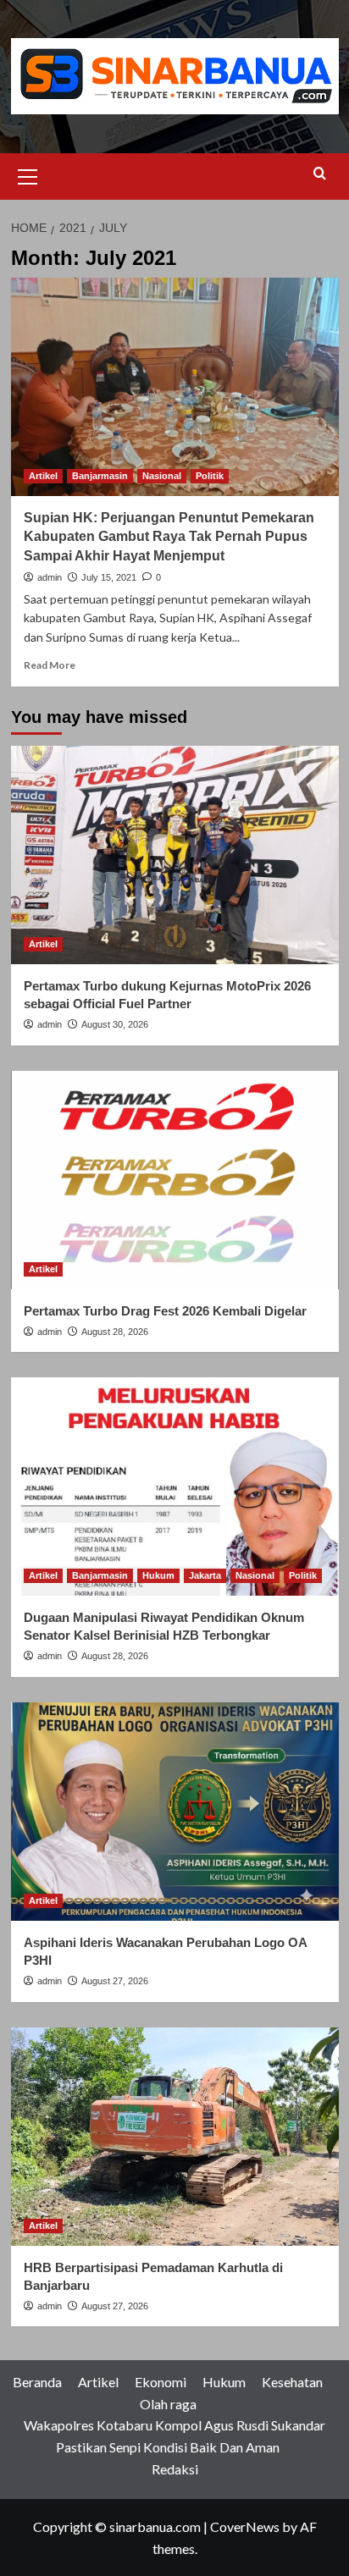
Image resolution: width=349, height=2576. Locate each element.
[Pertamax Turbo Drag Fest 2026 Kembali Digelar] (175, 1180)
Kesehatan (292, 2382)
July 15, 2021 (109, 577)
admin (50, 577)
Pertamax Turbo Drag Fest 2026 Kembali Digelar (165, 1311)
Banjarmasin (100, 476)
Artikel (43, 476)
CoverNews (245, 2526)
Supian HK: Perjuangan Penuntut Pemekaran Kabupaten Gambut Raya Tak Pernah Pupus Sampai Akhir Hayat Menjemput (169, 537)
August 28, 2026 (115, 1332)
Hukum (158, 1575)
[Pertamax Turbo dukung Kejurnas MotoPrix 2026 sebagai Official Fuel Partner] (175, 855)
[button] (28, 174)
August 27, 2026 (115, 1981)
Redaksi (175, 2469)
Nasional (162, 476)
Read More (50, 665)
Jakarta (205, 1575)
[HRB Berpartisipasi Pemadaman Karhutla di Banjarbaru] (175, 2137)
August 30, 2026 (115, 1024)
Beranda (37, 2382)
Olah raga (168, 2404)
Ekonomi (161, 2382)
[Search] (320, 174)
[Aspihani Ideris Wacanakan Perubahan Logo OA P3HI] (175, 1812)
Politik (210, 476)
